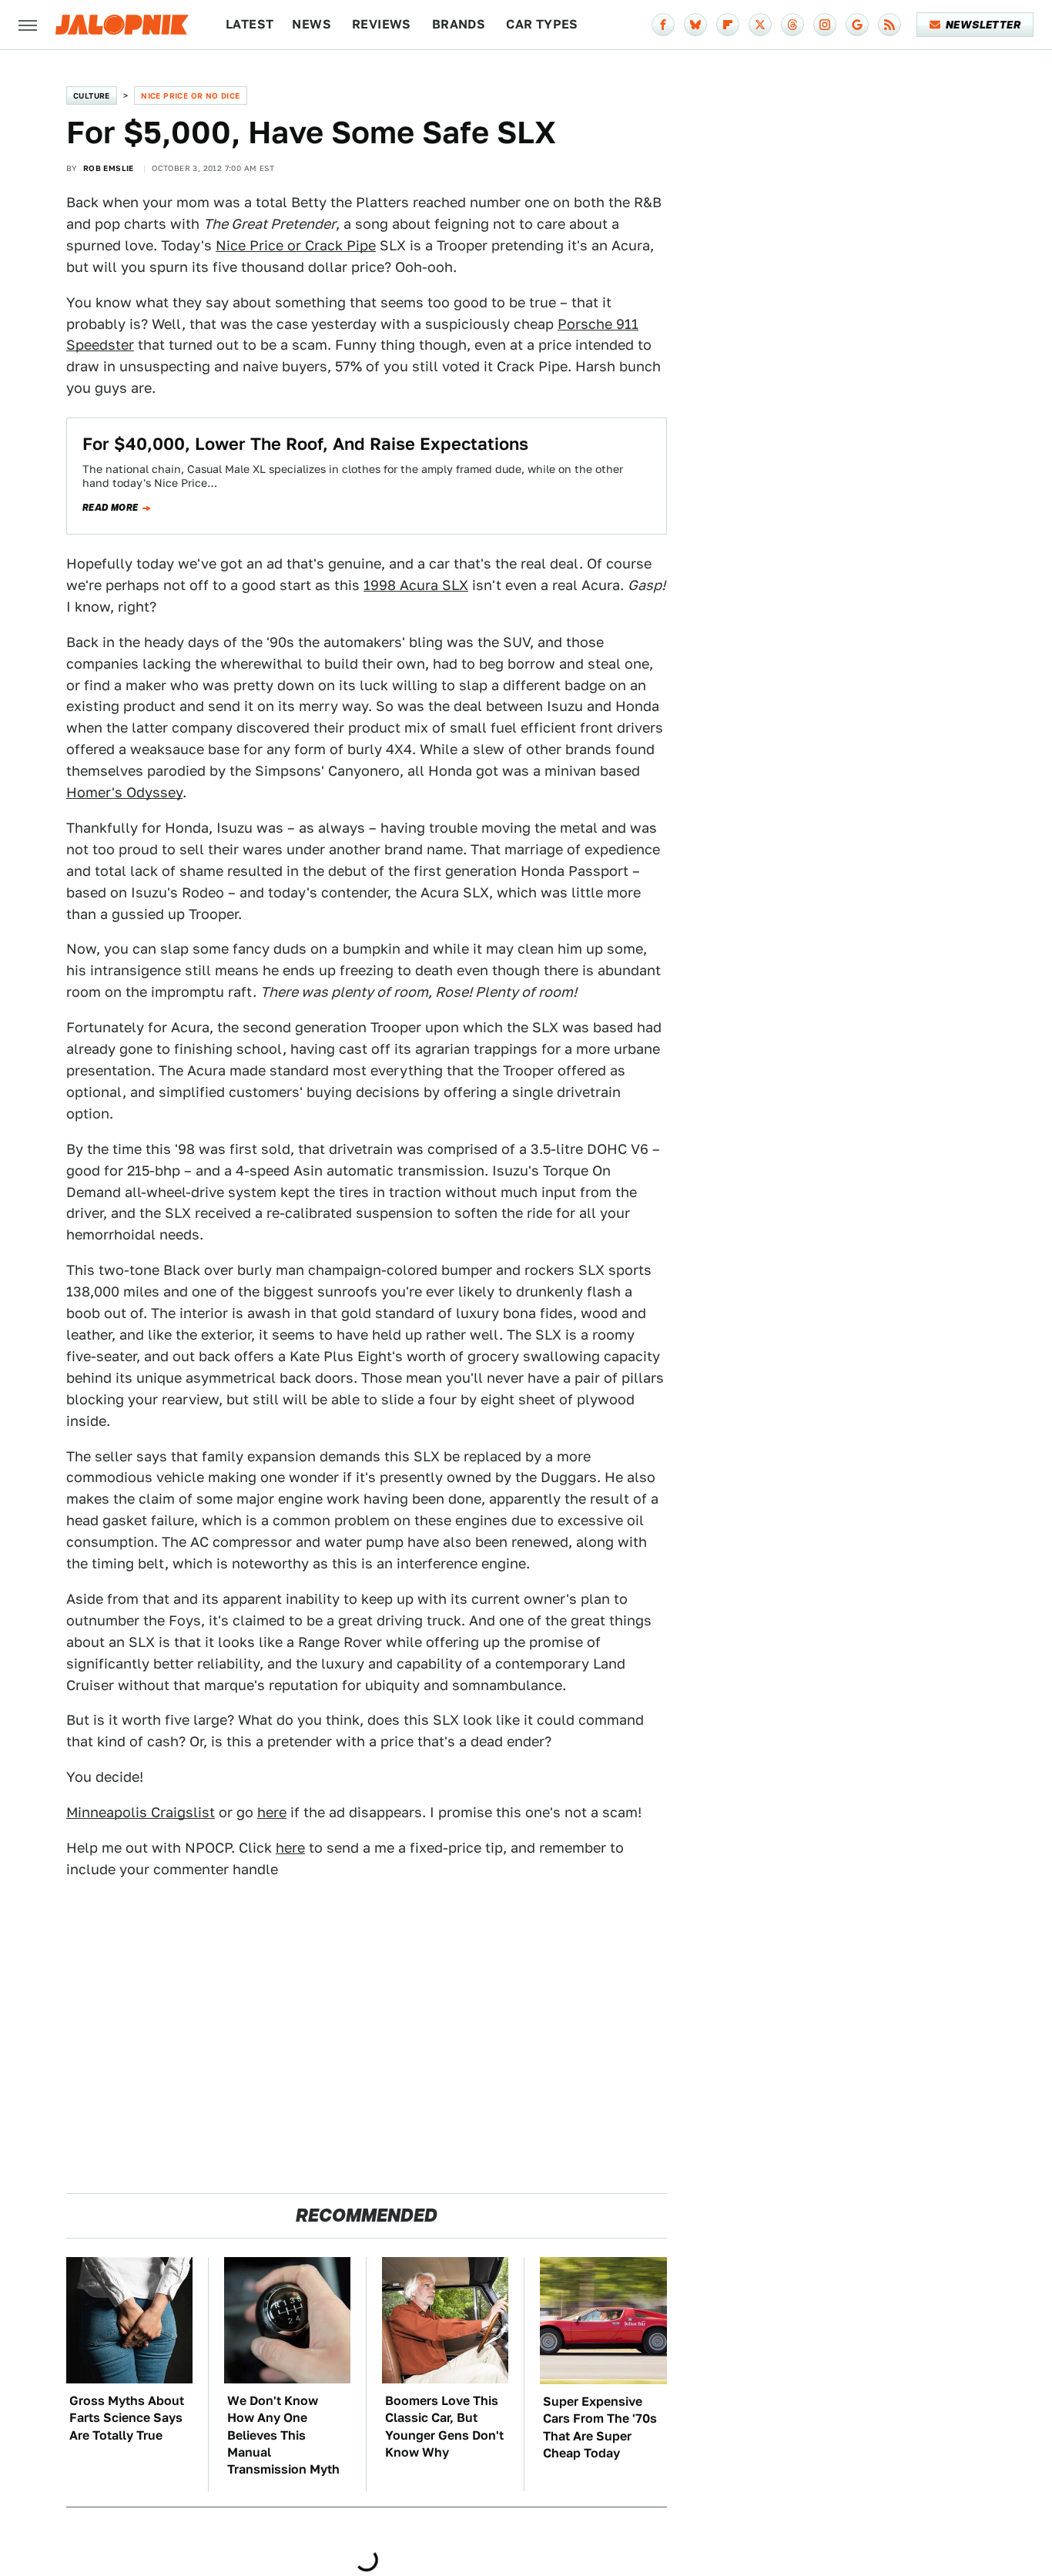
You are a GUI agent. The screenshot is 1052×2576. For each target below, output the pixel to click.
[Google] (857, 25)
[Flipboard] (728, 25)
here (272, 1812)
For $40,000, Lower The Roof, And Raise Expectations (305, 444)
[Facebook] (663, 25)
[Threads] (792, 25)
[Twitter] (760, 25)
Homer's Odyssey (124, 792)
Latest (250, 24)
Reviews (382, 24)
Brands (459, 24)
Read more (111, 508)
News (312, 24)
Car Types (542, 24)
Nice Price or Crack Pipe (296, 245)
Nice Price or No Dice (190, 96)
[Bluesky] (695, 25)
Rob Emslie (109, 168)
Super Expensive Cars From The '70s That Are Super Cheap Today (600, 2427)
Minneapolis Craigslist (141, 1812)
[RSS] (890, 25)
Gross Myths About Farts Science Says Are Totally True (127, 2418)
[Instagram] (825, 25)
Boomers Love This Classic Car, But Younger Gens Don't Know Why (444, 2427)
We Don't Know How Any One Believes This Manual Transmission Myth (283, 2435)
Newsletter (983, 25)
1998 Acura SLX (416, 585)
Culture (92, 96)
